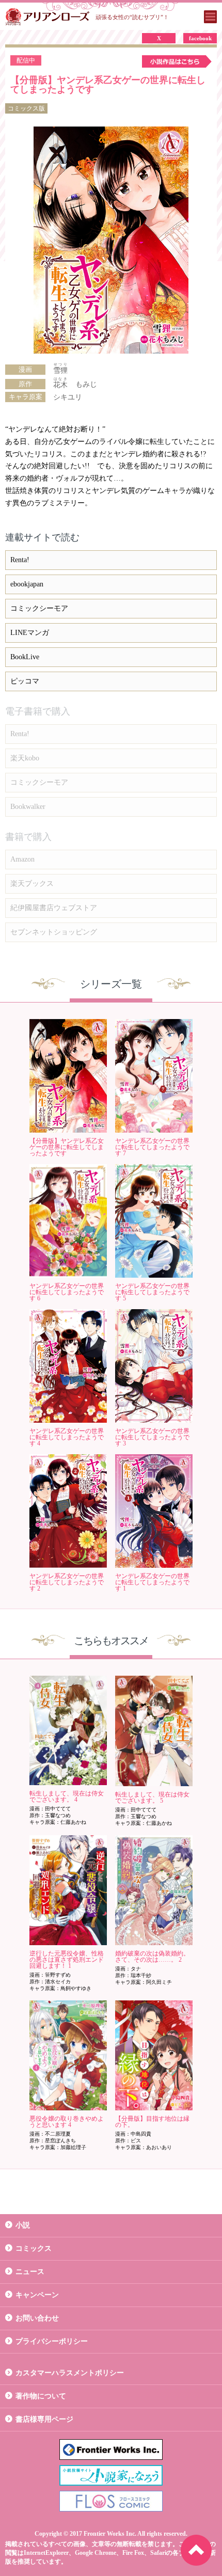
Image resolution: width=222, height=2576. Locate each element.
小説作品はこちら (177, 61)
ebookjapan (27, 584)
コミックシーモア (39, 608)
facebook (200, 38)
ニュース (30, 2272)
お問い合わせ (37, 2318)
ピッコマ (25, 681)
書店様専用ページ (44, 2419)
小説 (23, 2225)
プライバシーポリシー (52, 2341)
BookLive (25, 657)
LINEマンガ (30, 633)
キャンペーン (37, 2295)
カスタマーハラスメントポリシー (70, 2373)
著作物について (41, 2396)
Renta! (20, 560)
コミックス (34, 2248)
